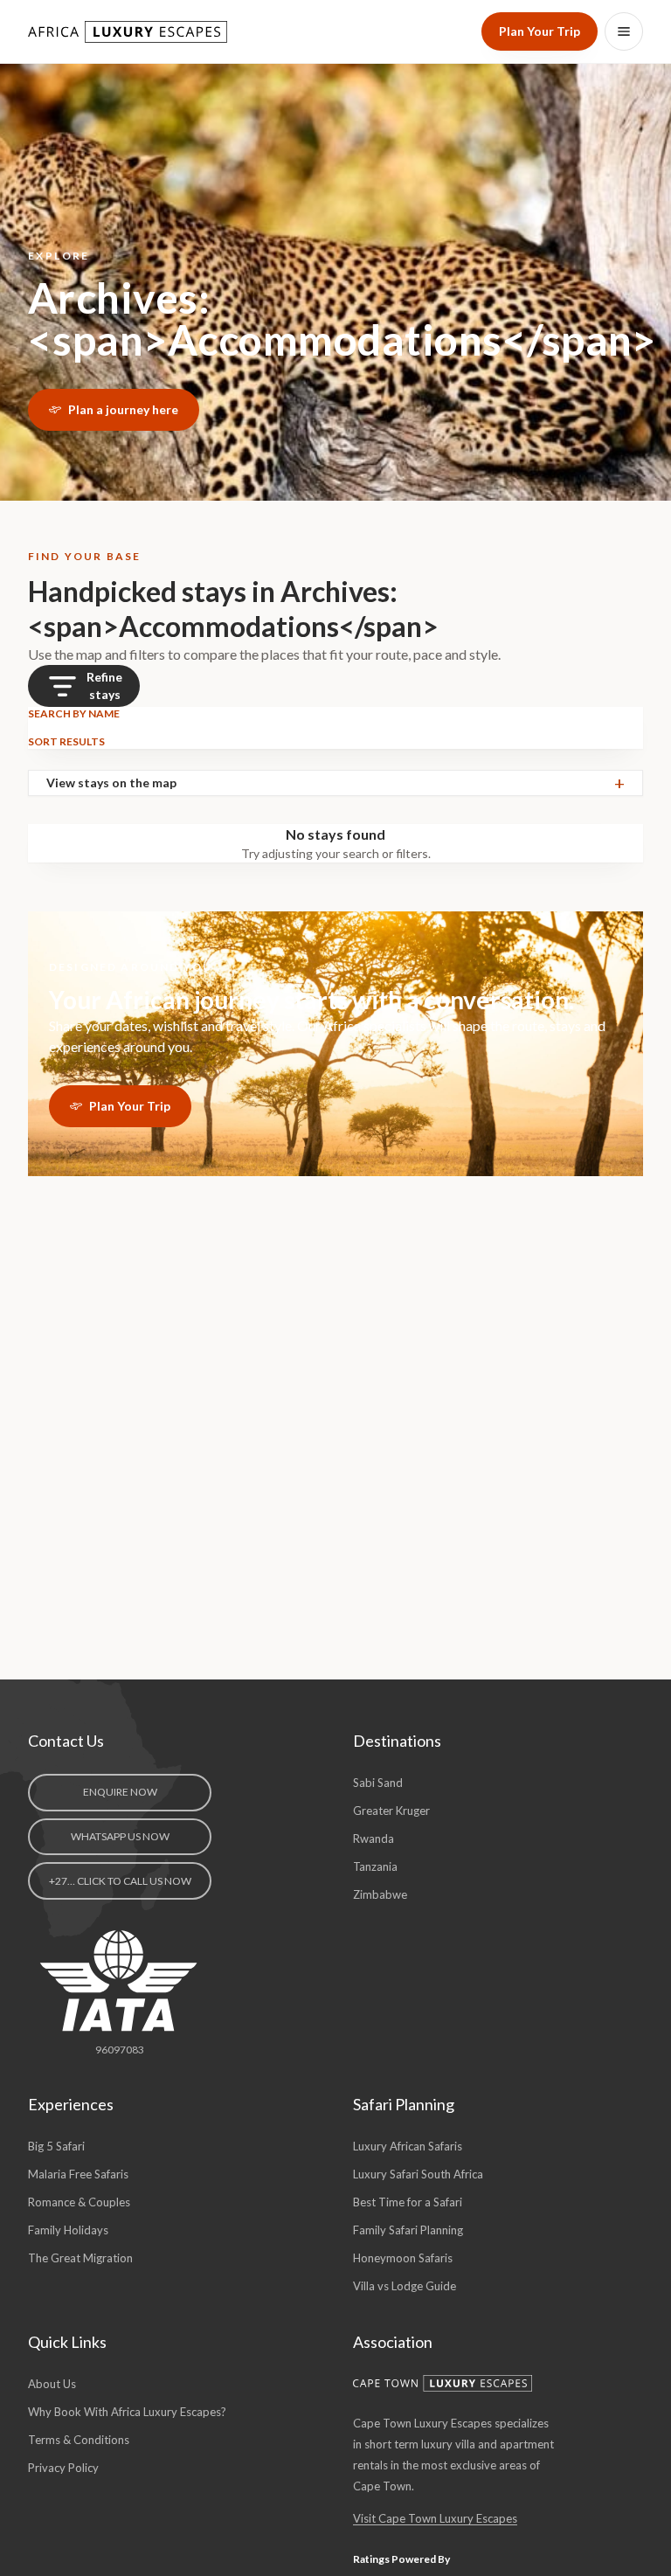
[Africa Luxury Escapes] (129, 32)
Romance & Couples (79, 2202)
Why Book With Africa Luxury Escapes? (127, 2412)
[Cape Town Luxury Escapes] (443, 2383)
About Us (52, 2384)
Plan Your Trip (540, 31)
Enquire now (120, 1792)
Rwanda (374, 1839)
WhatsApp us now (120, 1836)
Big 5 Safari (56, 2146)
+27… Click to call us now (120, 1881)
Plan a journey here (123, 409)
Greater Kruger (391, 1811)
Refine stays (104, 686)
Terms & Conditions (79, 2440)
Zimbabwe (380, 1894)
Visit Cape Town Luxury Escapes (435, 2518)
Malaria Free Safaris (78, 2174)
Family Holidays (68, 2230)
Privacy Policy (63, 2468)
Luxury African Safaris (408, 2146)
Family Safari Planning (408, 2230)
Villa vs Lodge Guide (405, 2286)
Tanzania (375, 1866)
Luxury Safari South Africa (418, 2174)
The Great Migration (80, 2258)
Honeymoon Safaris (403, 2258)
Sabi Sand (378, 1783)
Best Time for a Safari (408, 2202)
